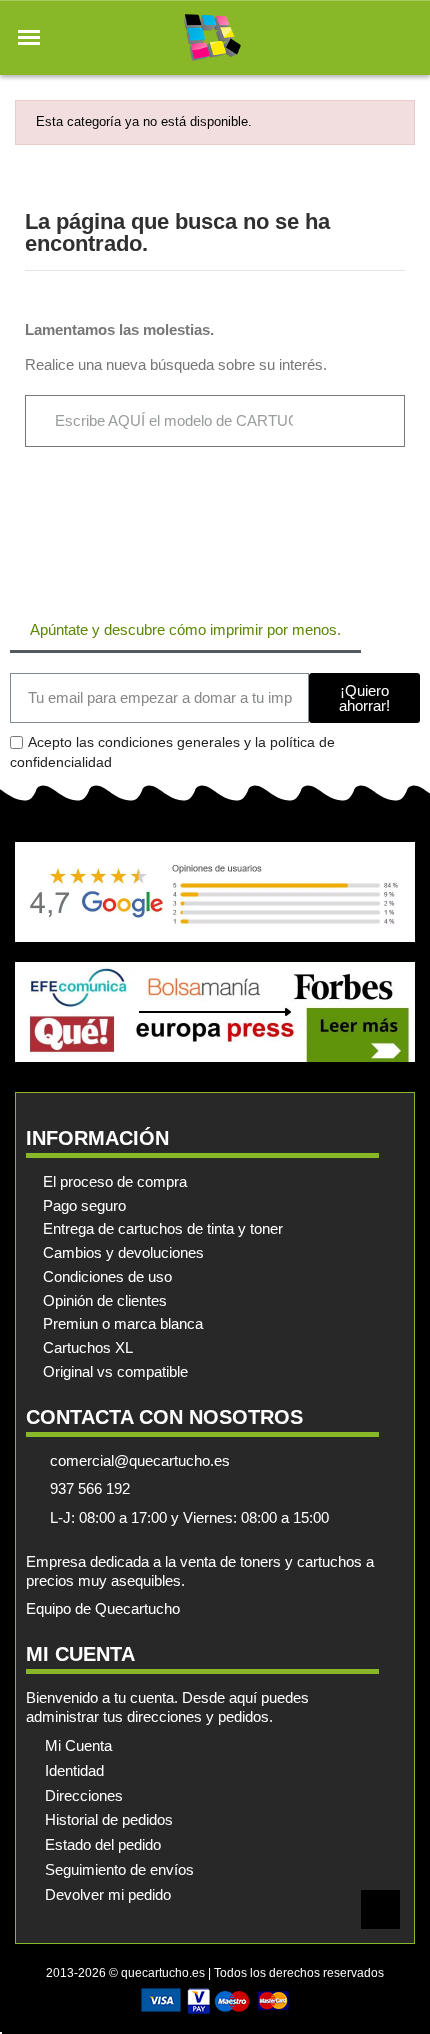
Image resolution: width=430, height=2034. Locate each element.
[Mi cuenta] (368, 37)
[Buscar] (367, 421)
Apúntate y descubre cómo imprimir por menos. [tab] (185, 629)
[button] (29, 38)
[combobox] (175, 421)
